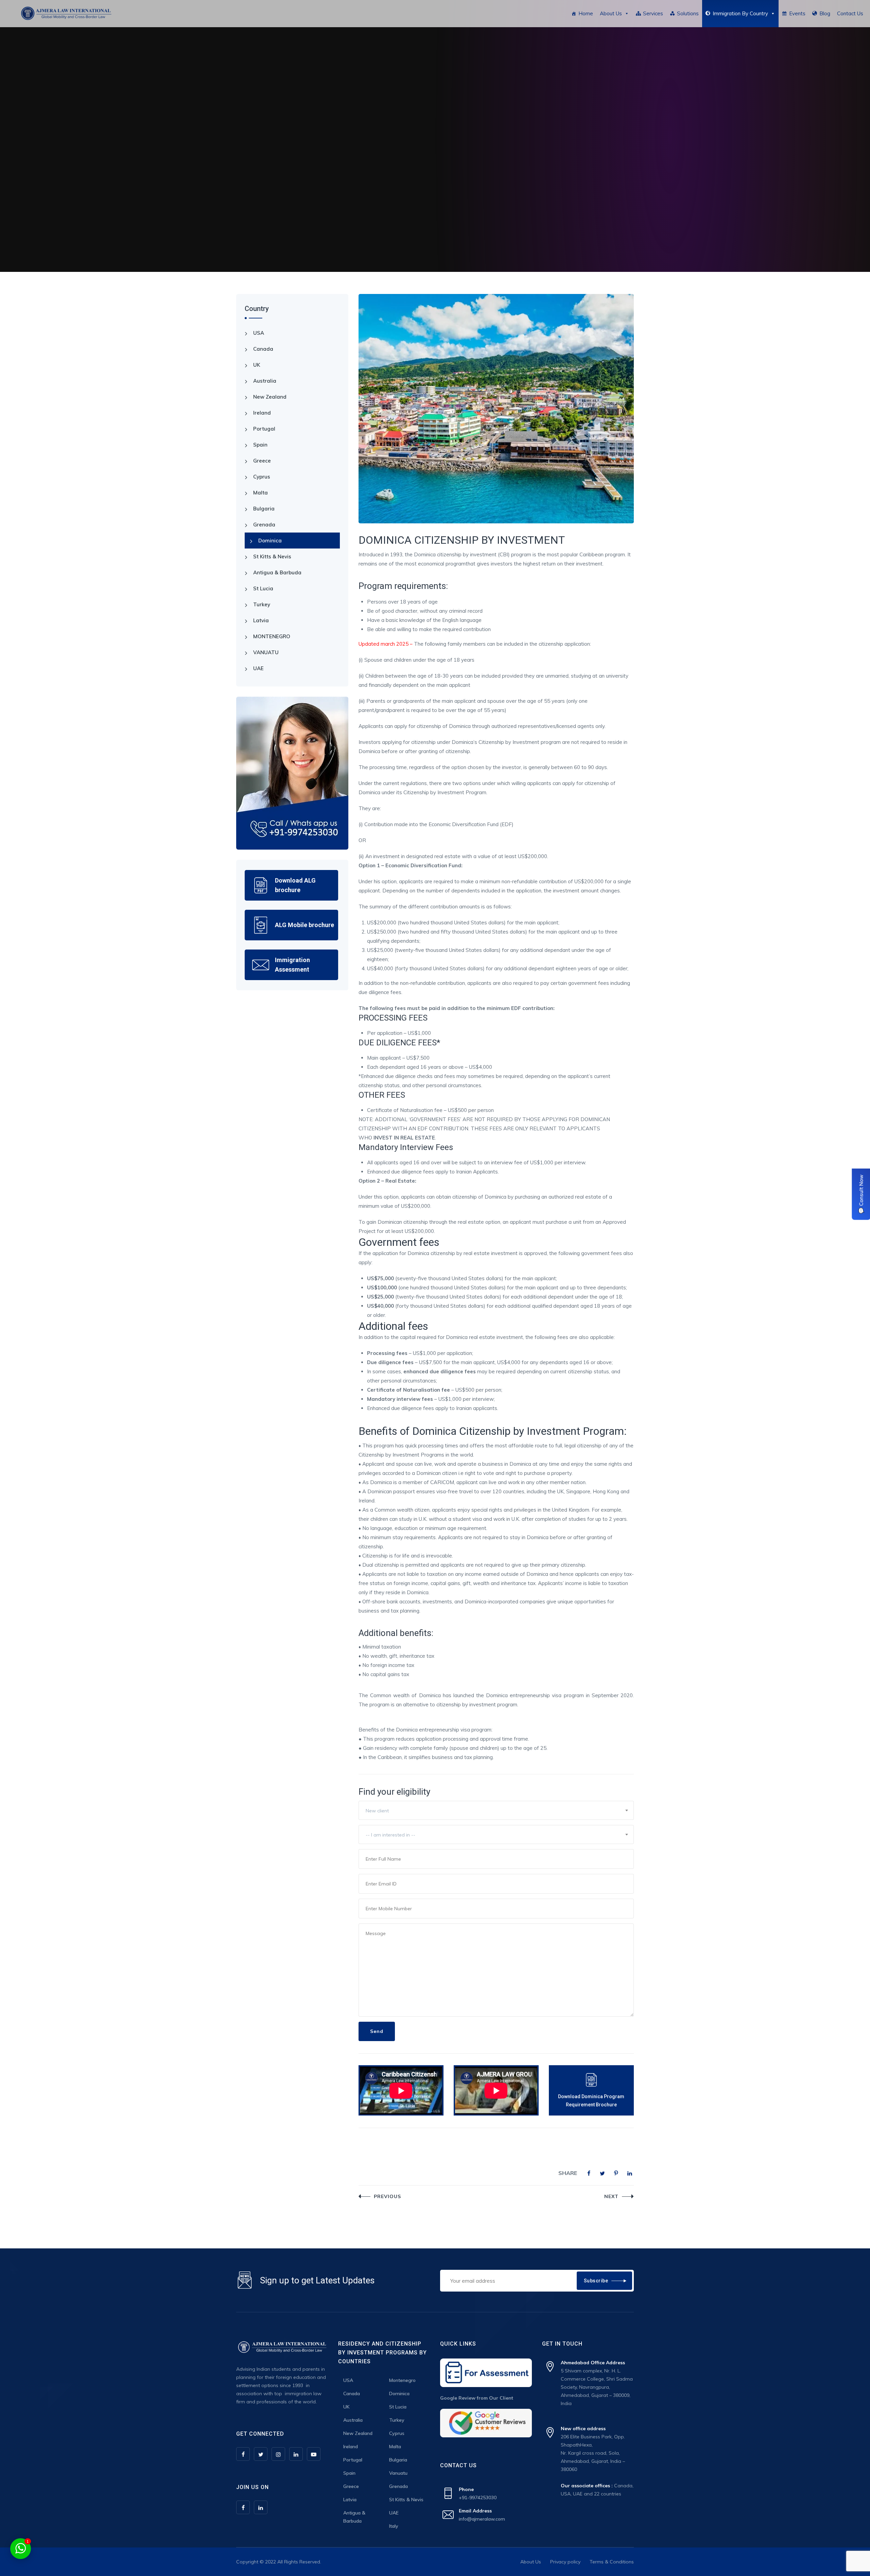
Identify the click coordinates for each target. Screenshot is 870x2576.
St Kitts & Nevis (272, 556)
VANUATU (266, 652)
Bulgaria (264, 509)
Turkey (262, 604)
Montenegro (402, 2380)
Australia (265, 381)
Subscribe (596, 2281)
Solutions (688, 13)
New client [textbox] (377, 1811)
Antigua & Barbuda (277, 572)
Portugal (264, 429)
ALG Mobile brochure (304, 925)
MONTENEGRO (272, 636)
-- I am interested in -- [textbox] (390, 1835)
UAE (258, 668)
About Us (611, 13)
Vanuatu (398, 2473)
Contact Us (850, 13)
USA (259, 333)
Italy (394, 2526)
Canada (263, 349)
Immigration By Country (740, 13)
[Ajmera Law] (66, 14)
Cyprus (262, 477)
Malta (260, 493)
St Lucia (263, 588)
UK (257, 365)
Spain (260, 445)
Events (797, 13)
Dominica (270, 541)
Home (586, 13)
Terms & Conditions (612, 2562)
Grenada (264, 525)
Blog (825, 13)
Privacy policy (565, 2562)
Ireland (262, 413)
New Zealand (270, 397)
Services (653, 13)
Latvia (261, 620)
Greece (262, 461)
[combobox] (496, 1810)
